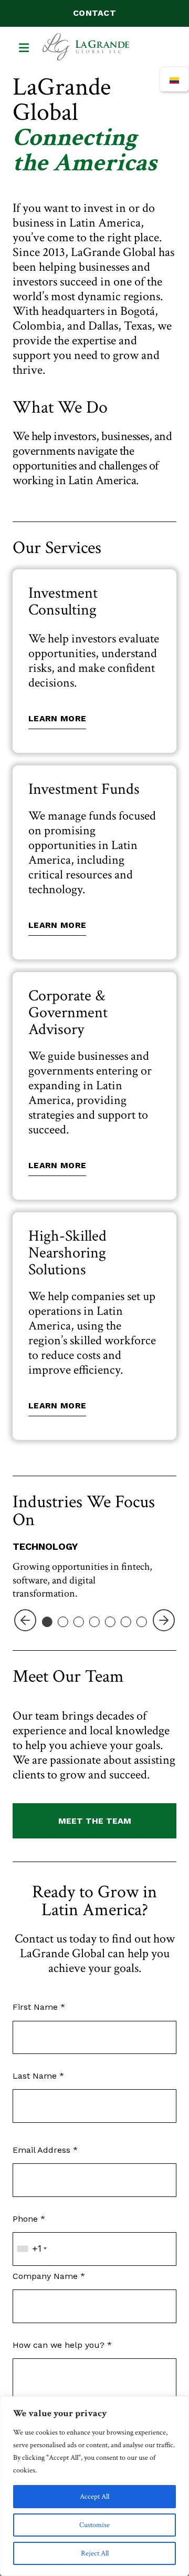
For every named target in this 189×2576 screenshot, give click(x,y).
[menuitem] (174, 79)
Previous (25, 1633)
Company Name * (49, 2276)
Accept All (94, 2497)
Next (164, 1633)
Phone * (29, 2219)
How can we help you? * (62, 2345)
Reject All (95, 2553)
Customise (94, 2525)
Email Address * (45, 2150)
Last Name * (38, 2076)
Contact (94, 13)
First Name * (39, 2007)
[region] (94, 2486)
